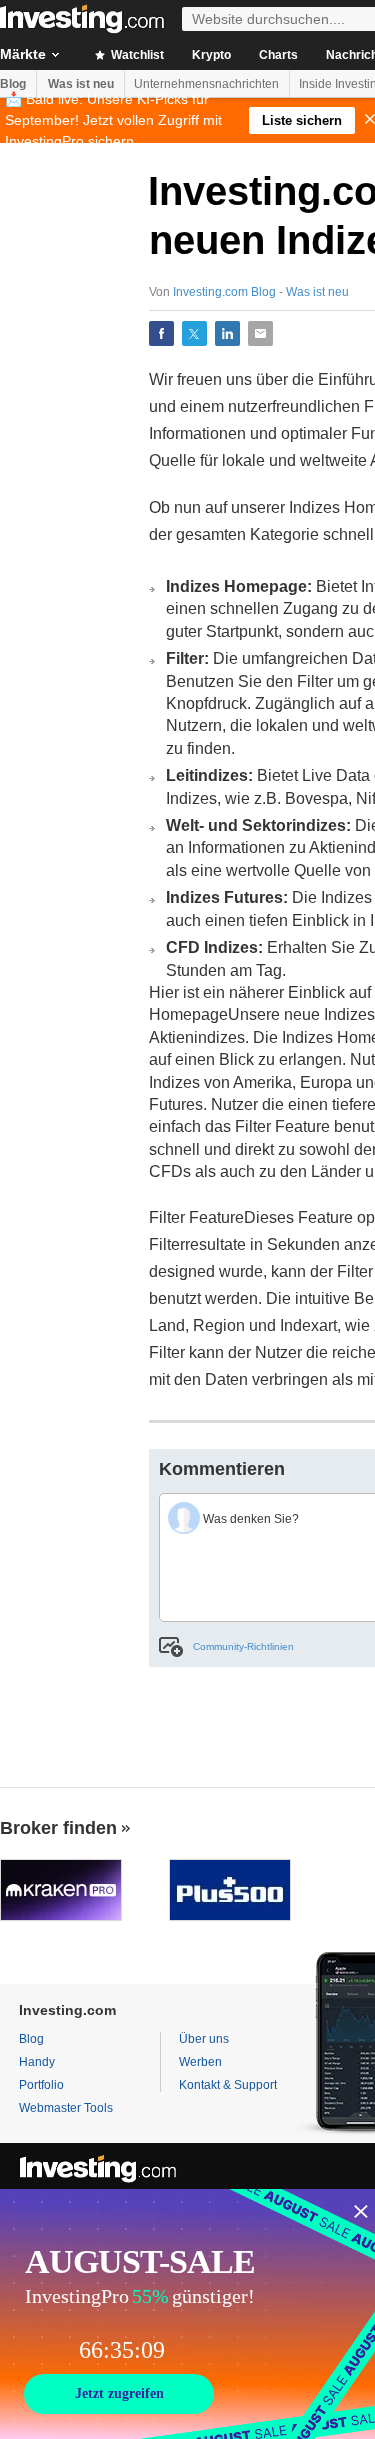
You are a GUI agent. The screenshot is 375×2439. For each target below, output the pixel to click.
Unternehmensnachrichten (206, 84)
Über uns (204, 2039)
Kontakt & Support (228, 2085)
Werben (200, 2062)
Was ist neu (81, 84)
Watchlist (136, 55)
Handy (37, 2062)
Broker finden (58, 1828)
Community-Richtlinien (243, 1646)
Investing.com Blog (224, 292)
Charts (278, 55)
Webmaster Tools (66, 2108)
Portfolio (41, 2085)
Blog (13, 84)
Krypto (211, 55)
